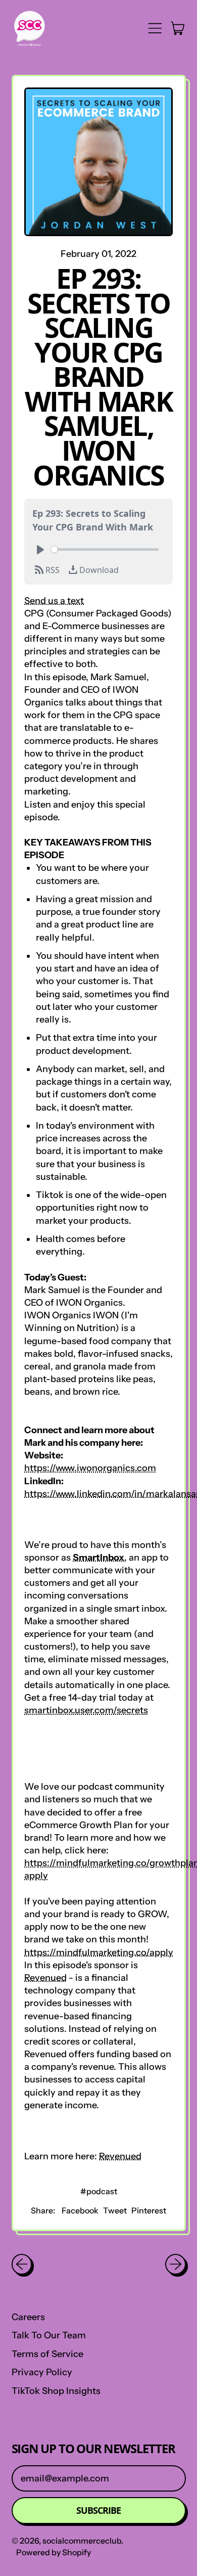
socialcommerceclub (82, 2541)
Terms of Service (47, 2354)
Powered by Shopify (54, 2552)
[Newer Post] (176, 2264)
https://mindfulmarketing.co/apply (99, 1952)
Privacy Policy (42, 2372)
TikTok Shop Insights (56, 2391)
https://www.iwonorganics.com (90, 1468)
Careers (28, 2317)
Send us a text (54, 601)
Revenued (45, 1978)
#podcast (99, 2191)
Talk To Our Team (49, 2335)
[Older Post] (22, 2264)
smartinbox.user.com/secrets (86, 1710)
